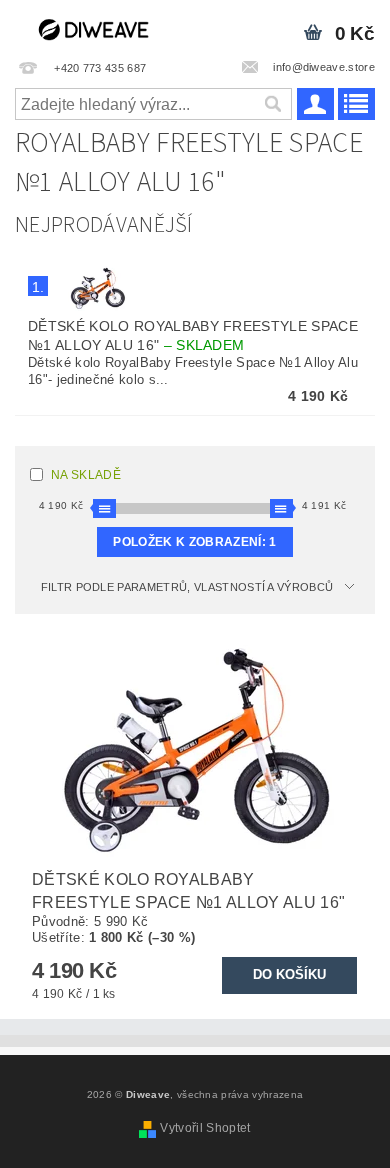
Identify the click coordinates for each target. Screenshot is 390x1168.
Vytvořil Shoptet (205, 1128)
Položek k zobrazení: (194, 542)
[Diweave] (97, 26)
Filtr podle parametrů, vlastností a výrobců (187, 587)
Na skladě (86, 475)
